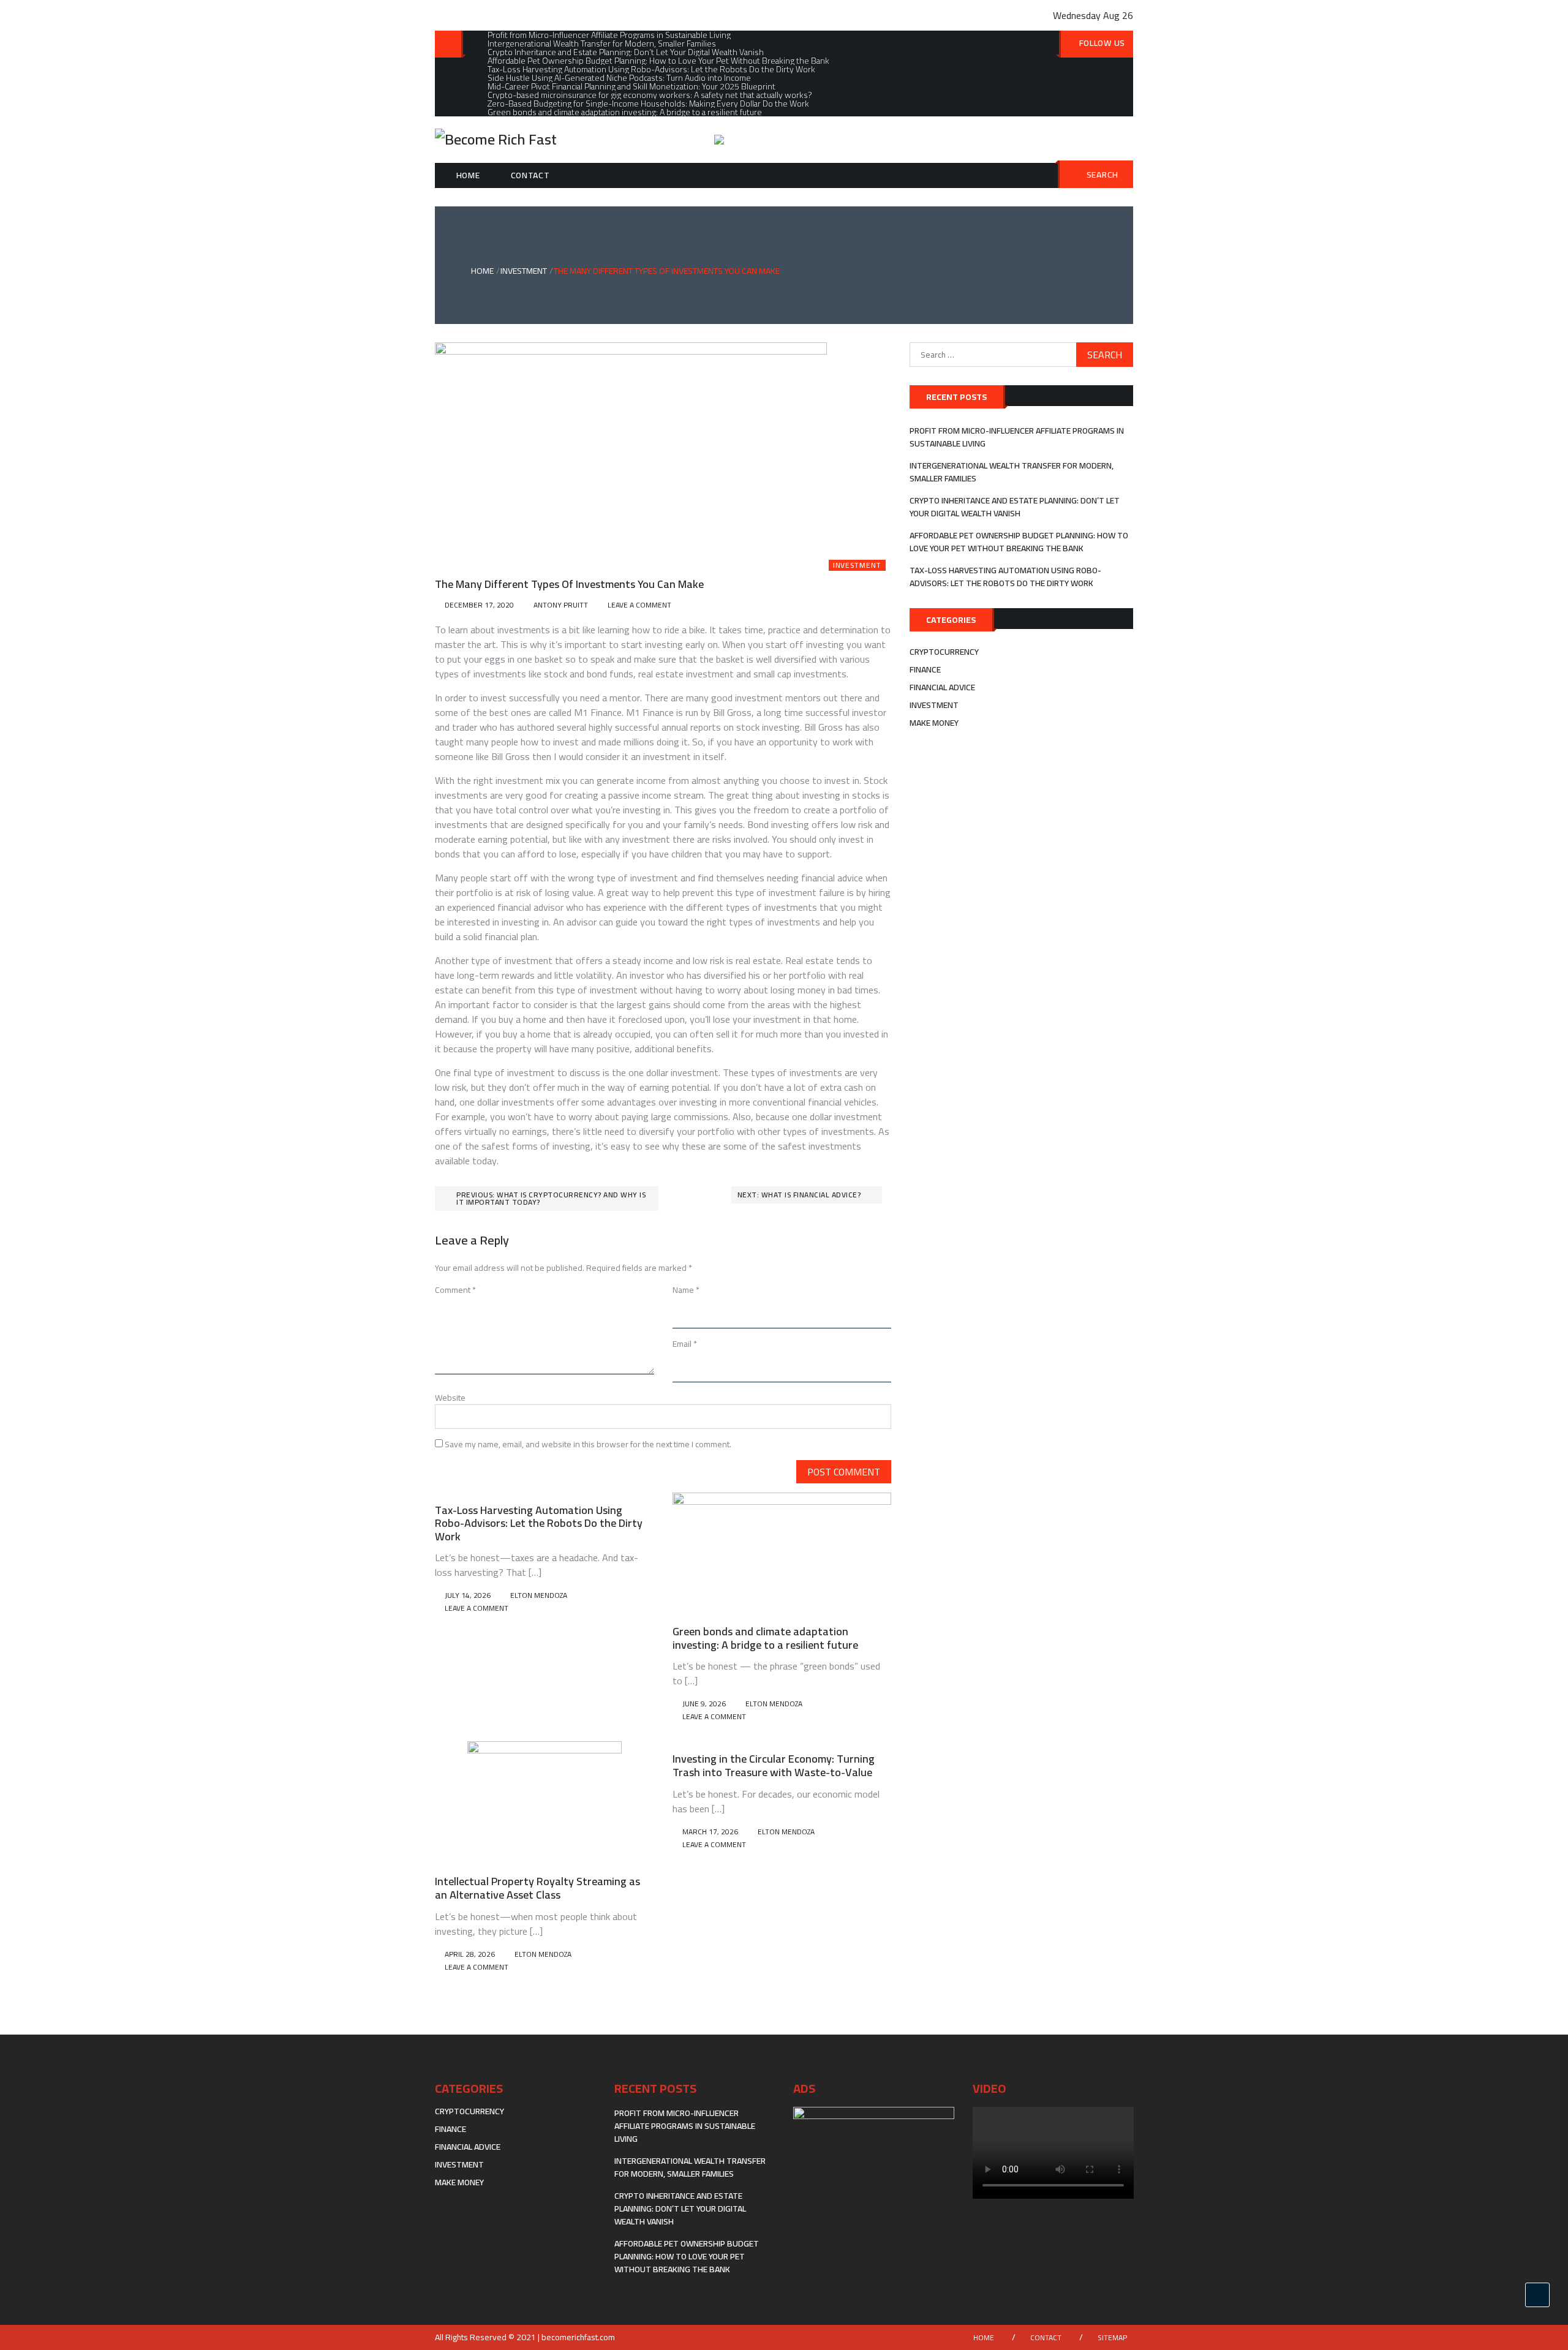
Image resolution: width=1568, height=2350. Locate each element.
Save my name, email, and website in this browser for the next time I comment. (588, 1444)
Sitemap (1112, 2337)
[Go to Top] (1537, 2295)
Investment (857, 565)
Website (450, 1398)
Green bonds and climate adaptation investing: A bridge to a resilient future (765, 1638)
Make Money (934, 723)
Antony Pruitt (561, 605)
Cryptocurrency (944, 652)
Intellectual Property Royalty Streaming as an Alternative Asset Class (537, 1888)
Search (1102, 175)
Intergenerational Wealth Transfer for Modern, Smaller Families (1012, 472)
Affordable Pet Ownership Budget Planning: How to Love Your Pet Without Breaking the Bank (1019, 542)
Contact (530, 175)
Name (686, 1290)
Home (468, 175)
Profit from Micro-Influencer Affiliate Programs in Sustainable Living (1017, 437)
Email (685, 1344)
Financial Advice (942, 687)
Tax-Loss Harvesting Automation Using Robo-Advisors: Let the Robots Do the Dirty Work (539, 1523)
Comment (455, 1290)
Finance (925, 669)
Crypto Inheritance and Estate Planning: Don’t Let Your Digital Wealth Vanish (1015, 507)
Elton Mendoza (539, 1595)
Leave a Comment (639, 605)
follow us (1102, 43)
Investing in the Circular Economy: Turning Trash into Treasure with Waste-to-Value (774, 1765)
